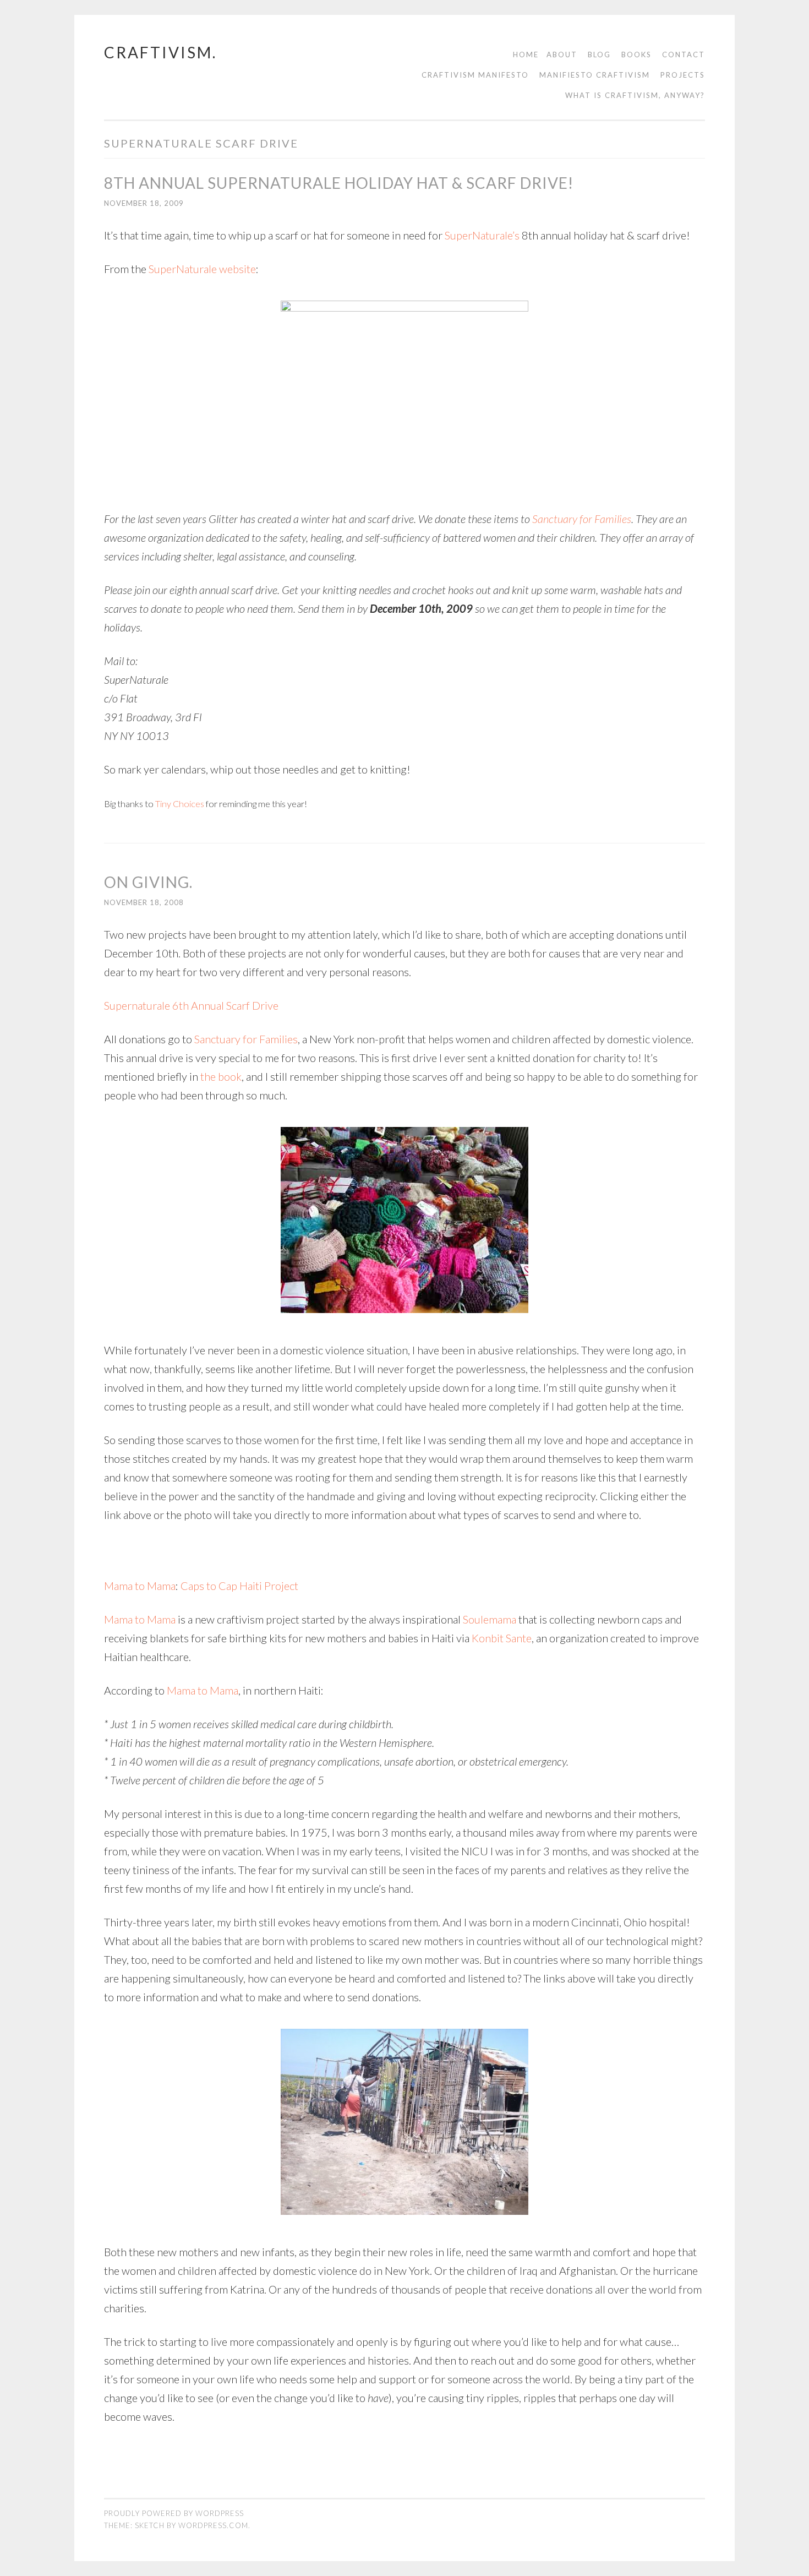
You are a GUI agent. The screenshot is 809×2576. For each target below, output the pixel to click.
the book (221, 1076)
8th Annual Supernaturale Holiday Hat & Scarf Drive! (339, 183)
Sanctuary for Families (582, 519)
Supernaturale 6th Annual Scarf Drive (191, 1005)
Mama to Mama (140, 1586)
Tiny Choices (180, 804)
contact (684, 55)
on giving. (148, 882)
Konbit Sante (502, 1638)
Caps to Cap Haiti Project (239, 1586)
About (562, 55)
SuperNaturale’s (482, 235)
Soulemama (490, 1619)
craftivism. (160, 52)
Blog (599, 55)
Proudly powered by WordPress (174, 2513)
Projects (683, 75)
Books (636, 55)
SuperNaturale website (202, 269)
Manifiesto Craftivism (595, 75)
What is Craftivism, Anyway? (635, 95)
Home (526, 55)
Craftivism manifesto (475, 75)
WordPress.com (213, 2525)
